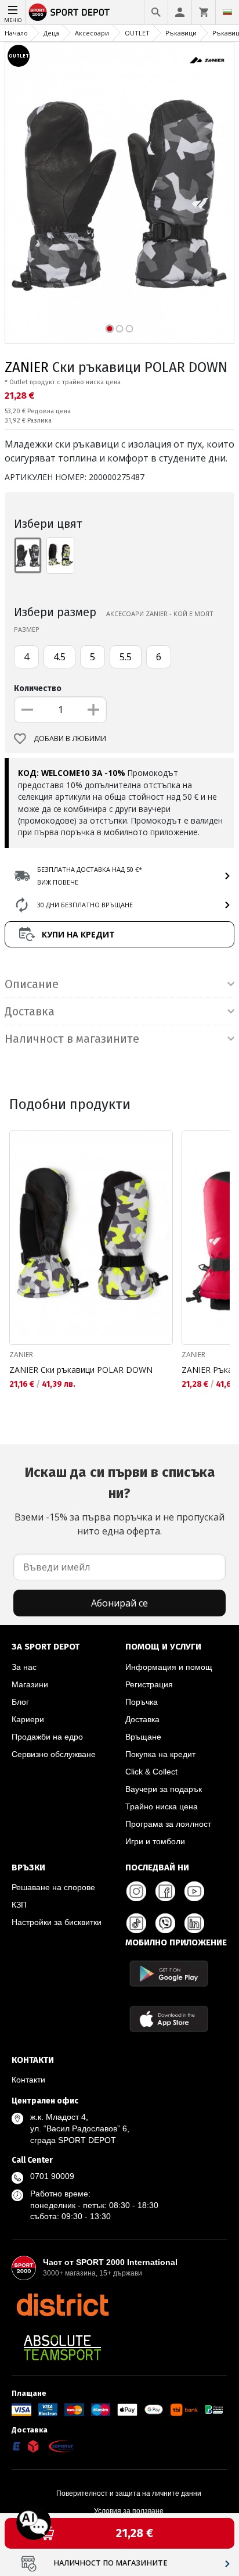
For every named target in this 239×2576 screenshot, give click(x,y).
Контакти (28, 2080)
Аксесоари (92, 33)
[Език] (227, 12)
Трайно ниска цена (162, 1806)
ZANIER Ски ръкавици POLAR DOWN (81, 1370)
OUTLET (137, 33)
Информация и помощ (169, 1667)
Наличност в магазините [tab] (72, 1039)
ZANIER (27, 367)
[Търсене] (156, 12)
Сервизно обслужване (54, 1754)
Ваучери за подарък (164, 1789)
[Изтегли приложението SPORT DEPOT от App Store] (169, 2019)
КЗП (19, 1905)
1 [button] (110, 329)
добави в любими (70, 738)
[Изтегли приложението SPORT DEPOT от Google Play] (169, 1974)
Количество (38, 688)
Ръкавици (181, 33)
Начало (16, 33)
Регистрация (149, 1684)
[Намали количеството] (27, 710)
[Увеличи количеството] (93, 710)
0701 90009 (52, 2176)
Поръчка (142, 1702)
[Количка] (204, 12)
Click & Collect (151, 1772)
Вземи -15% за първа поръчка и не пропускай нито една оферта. (119, 1501)
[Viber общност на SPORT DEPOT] (165, 1923)
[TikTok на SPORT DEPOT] (136, 1923)
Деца (51, 33)
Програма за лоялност (168, 1824)
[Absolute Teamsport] (62, 2348)
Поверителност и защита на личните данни (129, 2493)
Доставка (142, 1719)
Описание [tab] (32, 984)
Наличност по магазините (111, 2563)
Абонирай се (119, 1603)
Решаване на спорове (53, 1887)
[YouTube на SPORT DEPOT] (194, 1891)
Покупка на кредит (160, 1754)
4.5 (59, 657)
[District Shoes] (62, 2305)
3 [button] (130, 329)
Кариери (28, 1719)
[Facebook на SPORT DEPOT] (165, 1891)
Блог (20, 1702)
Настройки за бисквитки (57, 1922)
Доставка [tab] (30, 1011)
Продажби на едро (47, 1737)
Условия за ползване (129, 2511)
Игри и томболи (155, 1841)
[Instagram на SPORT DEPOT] (136, 1891)
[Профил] (180, 12)
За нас (24, 1667)
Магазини (30, 1684)
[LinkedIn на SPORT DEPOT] (194, 1923)
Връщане (143, 1737)
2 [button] (120, 329)
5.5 (126, 657)
